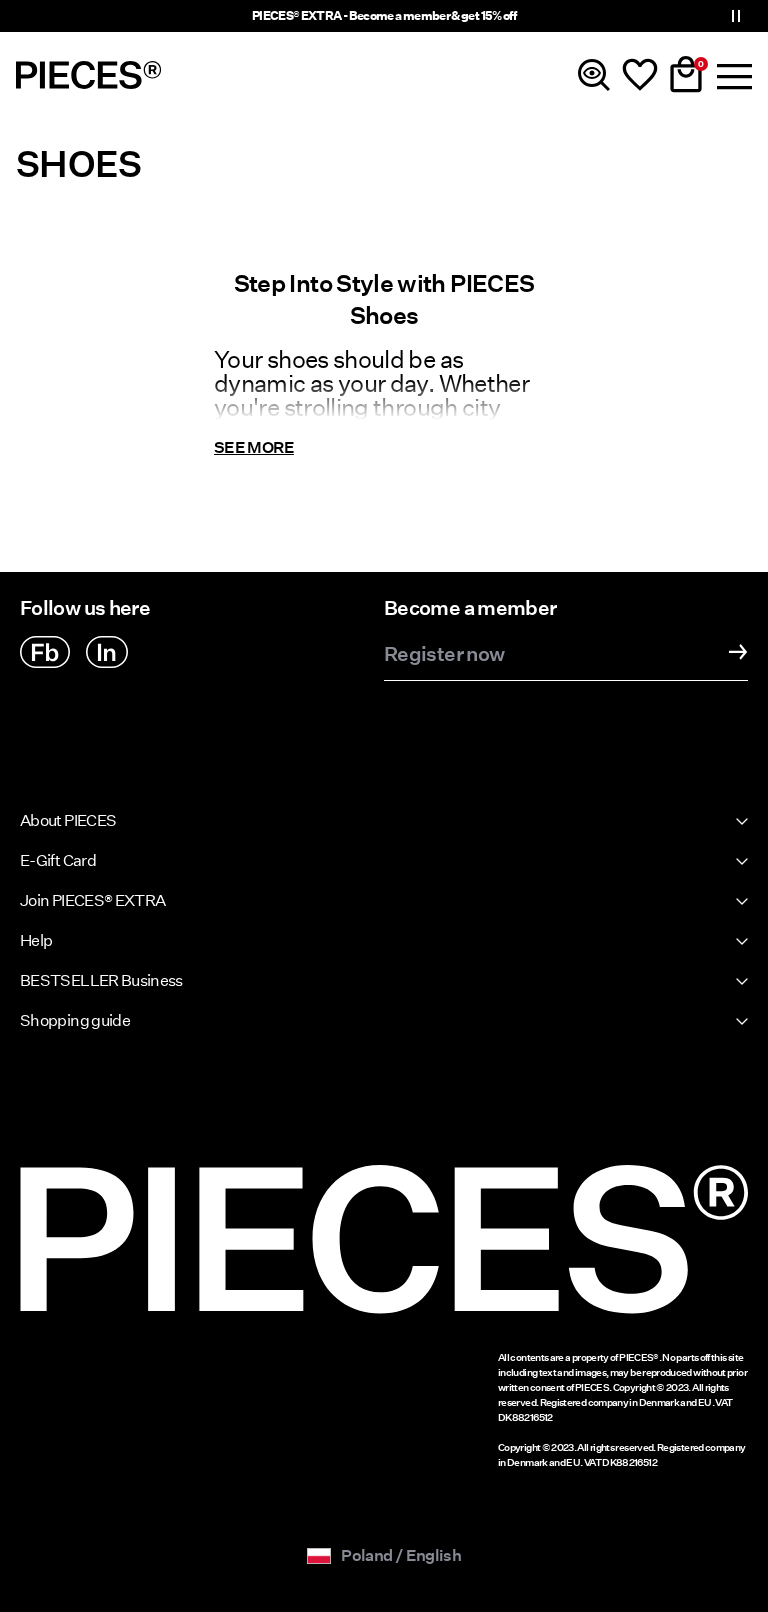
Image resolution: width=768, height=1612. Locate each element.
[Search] (594, 75)
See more (254, 447)
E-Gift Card (58, 860)
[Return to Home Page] (89, 75)
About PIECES (68, 820)
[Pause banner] (736, 16)
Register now (444, 655)
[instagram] (107, 652)
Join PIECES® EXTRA (92, 900)
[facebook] (45, 652)
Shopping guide (75, 1020)
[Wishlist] (640, 75)
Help (36, 940)
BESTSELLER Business (101, 980)
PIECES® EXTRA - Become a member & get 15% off (384, 15)
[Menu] (732, 75)
